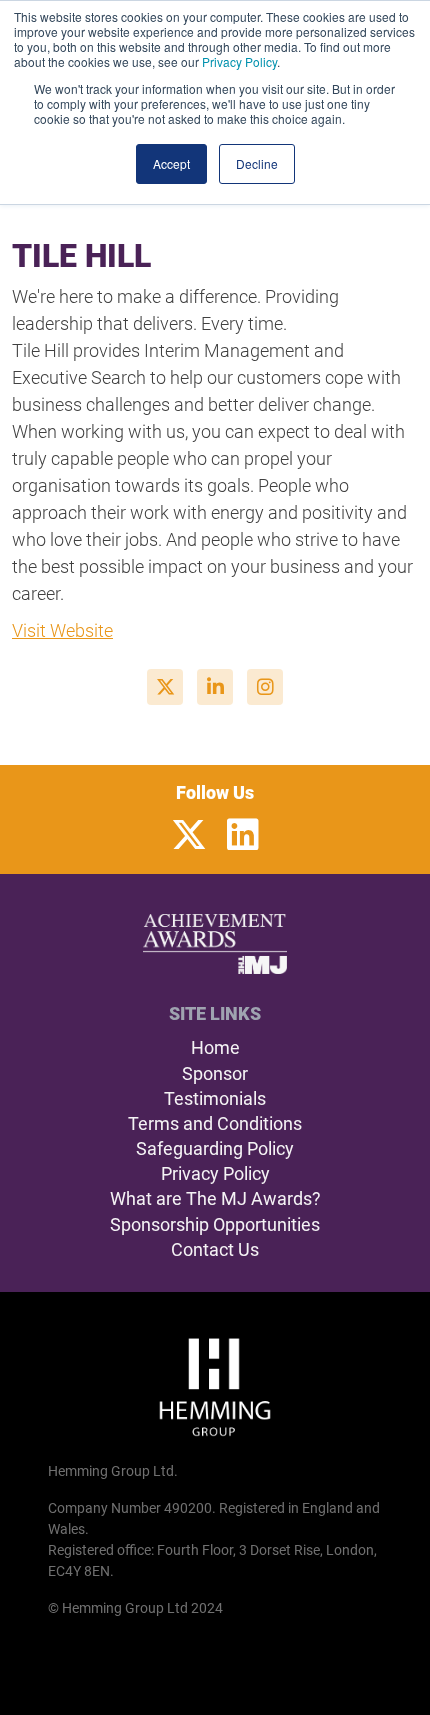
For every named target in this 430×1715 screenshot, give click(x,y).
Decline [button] (257, 163)
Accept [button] (171, 163)
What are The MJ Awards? (215, 1198)
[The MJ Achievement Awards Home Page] (215, 944)
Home (215, 1047)
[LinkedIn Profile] (243, 836)
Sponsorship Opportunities (215, 1224)
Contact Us (215, 1249)
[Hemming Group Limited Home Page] (215, 1387)
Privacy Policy (239, 61)
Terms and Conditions (215, 1123)
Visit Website (62, 630)
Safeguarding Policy (215, 1148)
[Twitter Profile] (189, 836)
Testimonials (215, 1098)
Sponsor (215, 1073)
